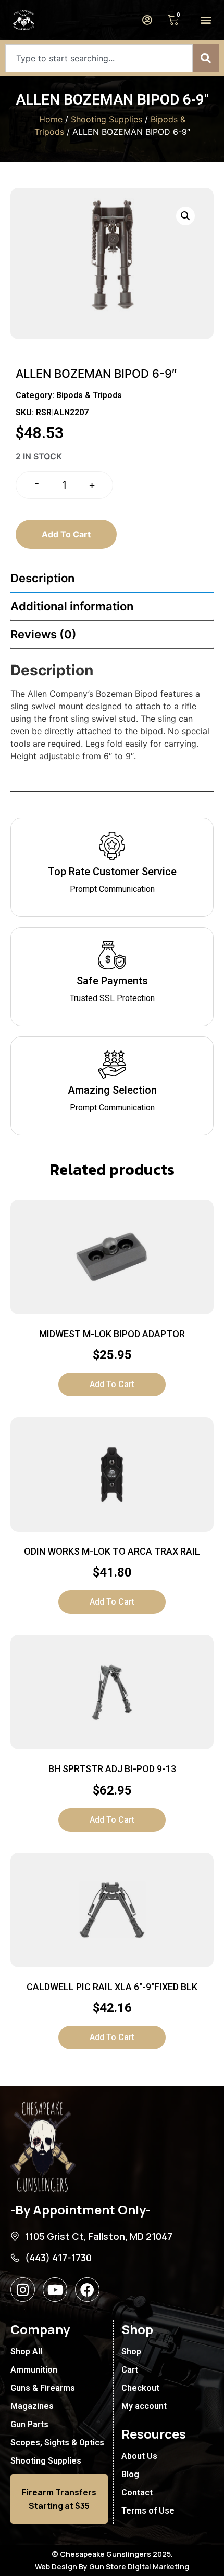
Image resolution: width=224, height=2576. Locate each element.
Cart (130, 2370)
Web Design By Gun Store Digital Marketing (112, 2566)
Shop (131, 2351)
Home (51, 119)
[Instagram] (23, 2290)
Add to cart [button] (112, 1384)
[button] (206, 20)
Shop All (26, 2351)
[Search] (206, 58)
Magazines (32, 2406)
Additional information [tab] (72, 606)
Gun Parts (29, 2424)
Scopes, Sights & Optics (57, 2443)
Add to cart (66, 534)
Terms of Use (148, 2511)
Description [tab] (42, 578)
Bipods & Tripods (89, 395)
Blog (130, 2474)
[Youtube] (55, 2290)
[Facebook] (87, 2290)
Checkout (140, 2388)
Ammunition (34, 2370)
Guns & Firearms (43, 2388)
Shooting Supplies (107, 119)
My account (144, 2406)
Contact (137, 2492)
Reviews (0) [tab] (43, 634)
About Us (139, 2456)
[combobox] (99, 58)
